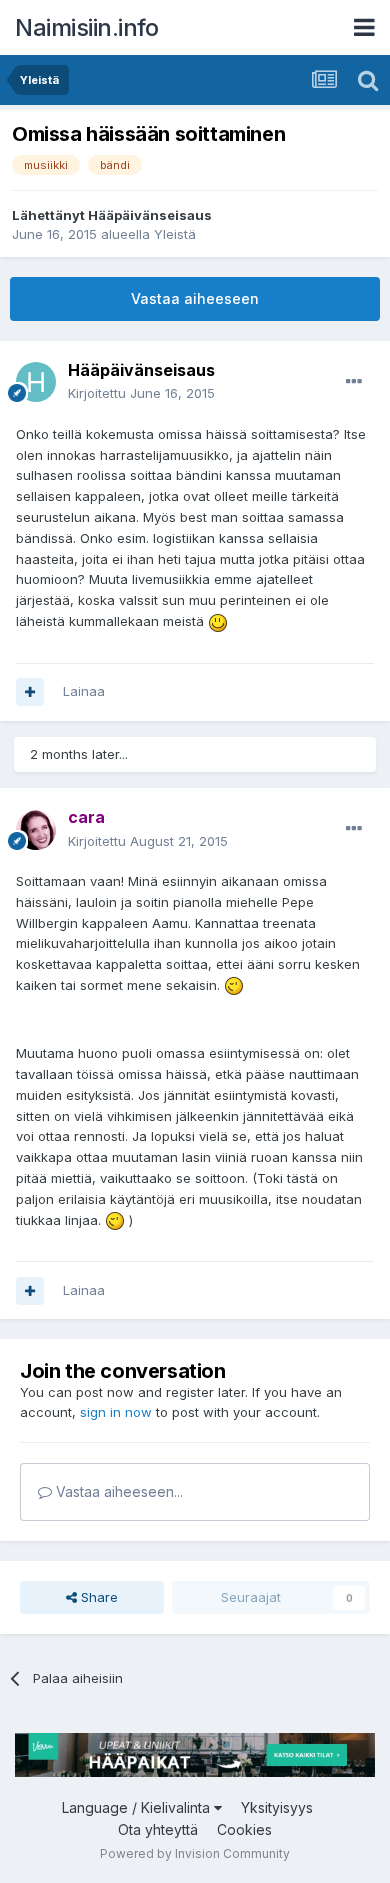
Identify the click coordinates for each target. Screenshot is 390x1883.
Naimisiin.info (86, 27)
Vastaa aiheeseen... (117, 1491)
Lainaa (84, 691)
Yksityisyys (277, 1807)
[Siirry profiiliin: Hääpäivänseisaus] (36, 382)
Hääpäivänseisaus (150, 215)
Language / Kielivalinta (138, 1807)
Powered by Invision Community (195, 1853)
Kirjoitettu (141, 393)
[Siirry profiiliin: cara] (36, 830)
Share (97, 1597)
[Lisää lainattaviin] (30, 692)
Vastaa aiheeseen (195, 298)
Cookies (244, 1829)
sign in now (116, 1412)
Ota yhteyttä (158, 1829)
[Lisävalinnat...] (354, 382)
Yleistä (175, 234)
